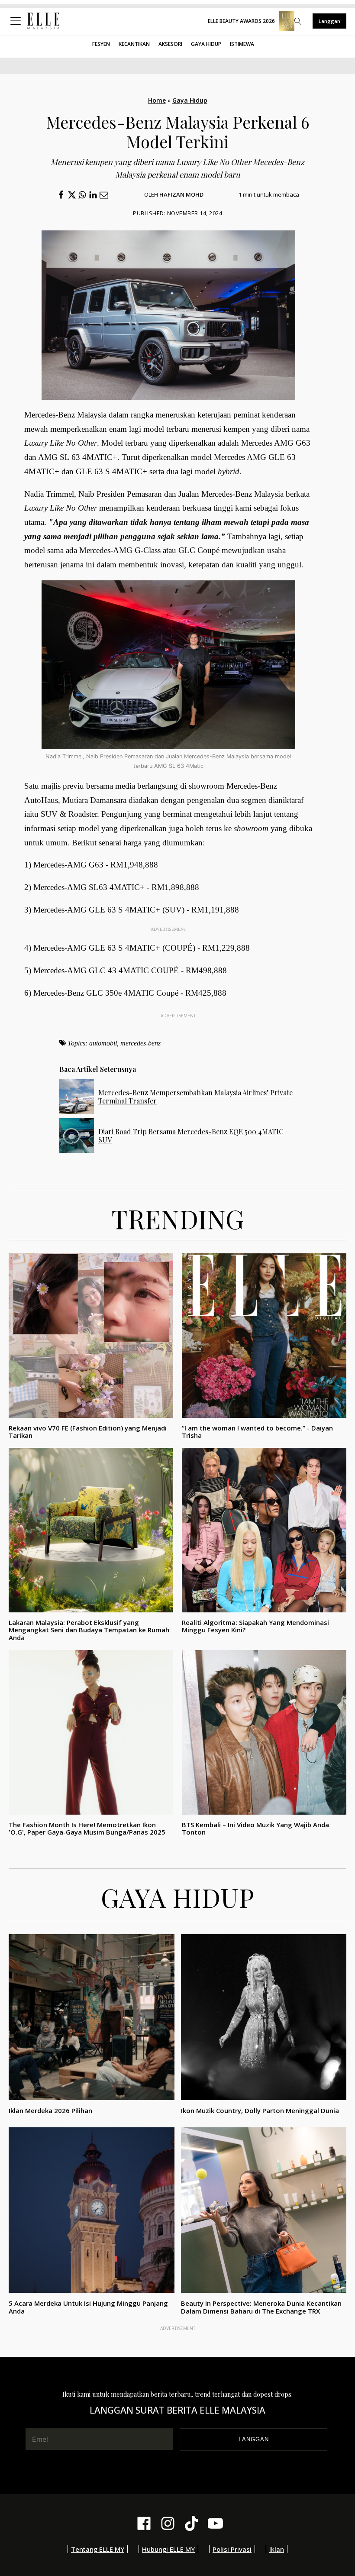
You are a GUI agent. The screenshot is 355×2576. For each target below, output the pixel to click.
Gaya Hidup (206, 44)
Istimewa (242, 44)
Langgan (329, 21)
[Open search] (298, 21)
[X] (72, 195)
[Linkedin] (93, 195)
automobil (103, 1043)
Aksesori (170, 44)
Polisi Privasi (232, 2549)
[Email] (104, 195)
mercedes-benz (140, 1043)
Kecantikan (134, 44)
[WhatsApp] (82, 195)
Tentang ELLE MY (98, 2549)
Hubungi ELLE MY (168, 2549)
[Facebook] (61, 195)
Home (157, 100)
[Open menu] (17, 21)
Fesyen (101, 44)
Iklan (277, 2549)
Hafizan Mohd (181, 194)
